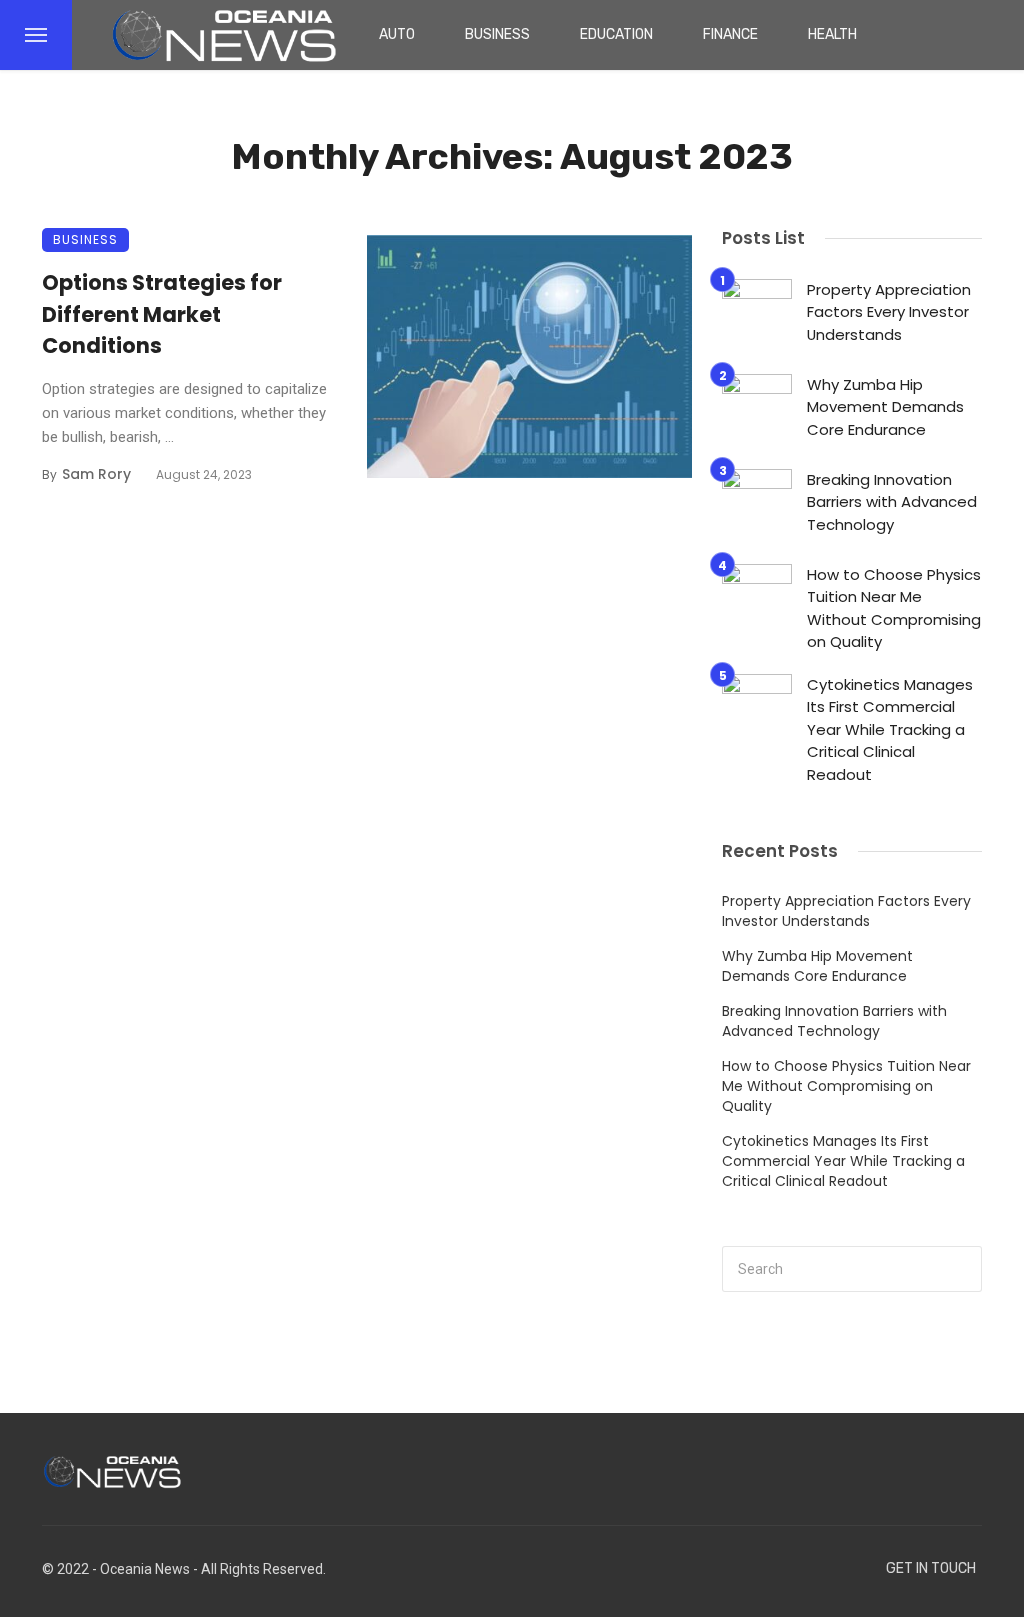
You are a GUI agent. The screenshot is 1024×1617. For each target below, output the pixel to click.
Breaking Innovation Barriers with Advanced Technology (892, 502)
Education (616, 34)
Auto (397, 34)
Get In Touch (931, 1568)
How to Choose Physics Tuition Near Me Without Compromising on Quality (894, 608)
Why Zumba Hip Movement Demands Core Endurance (885, 407)
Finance (730, 34)
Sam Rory (96, 474)
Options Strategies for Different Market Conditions (162, 314)
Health (832, 34)
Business (497, 34)
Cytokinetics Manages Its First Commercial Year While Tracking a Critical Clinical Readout (890, 729)
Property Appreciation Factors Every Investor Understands (889, 312)
